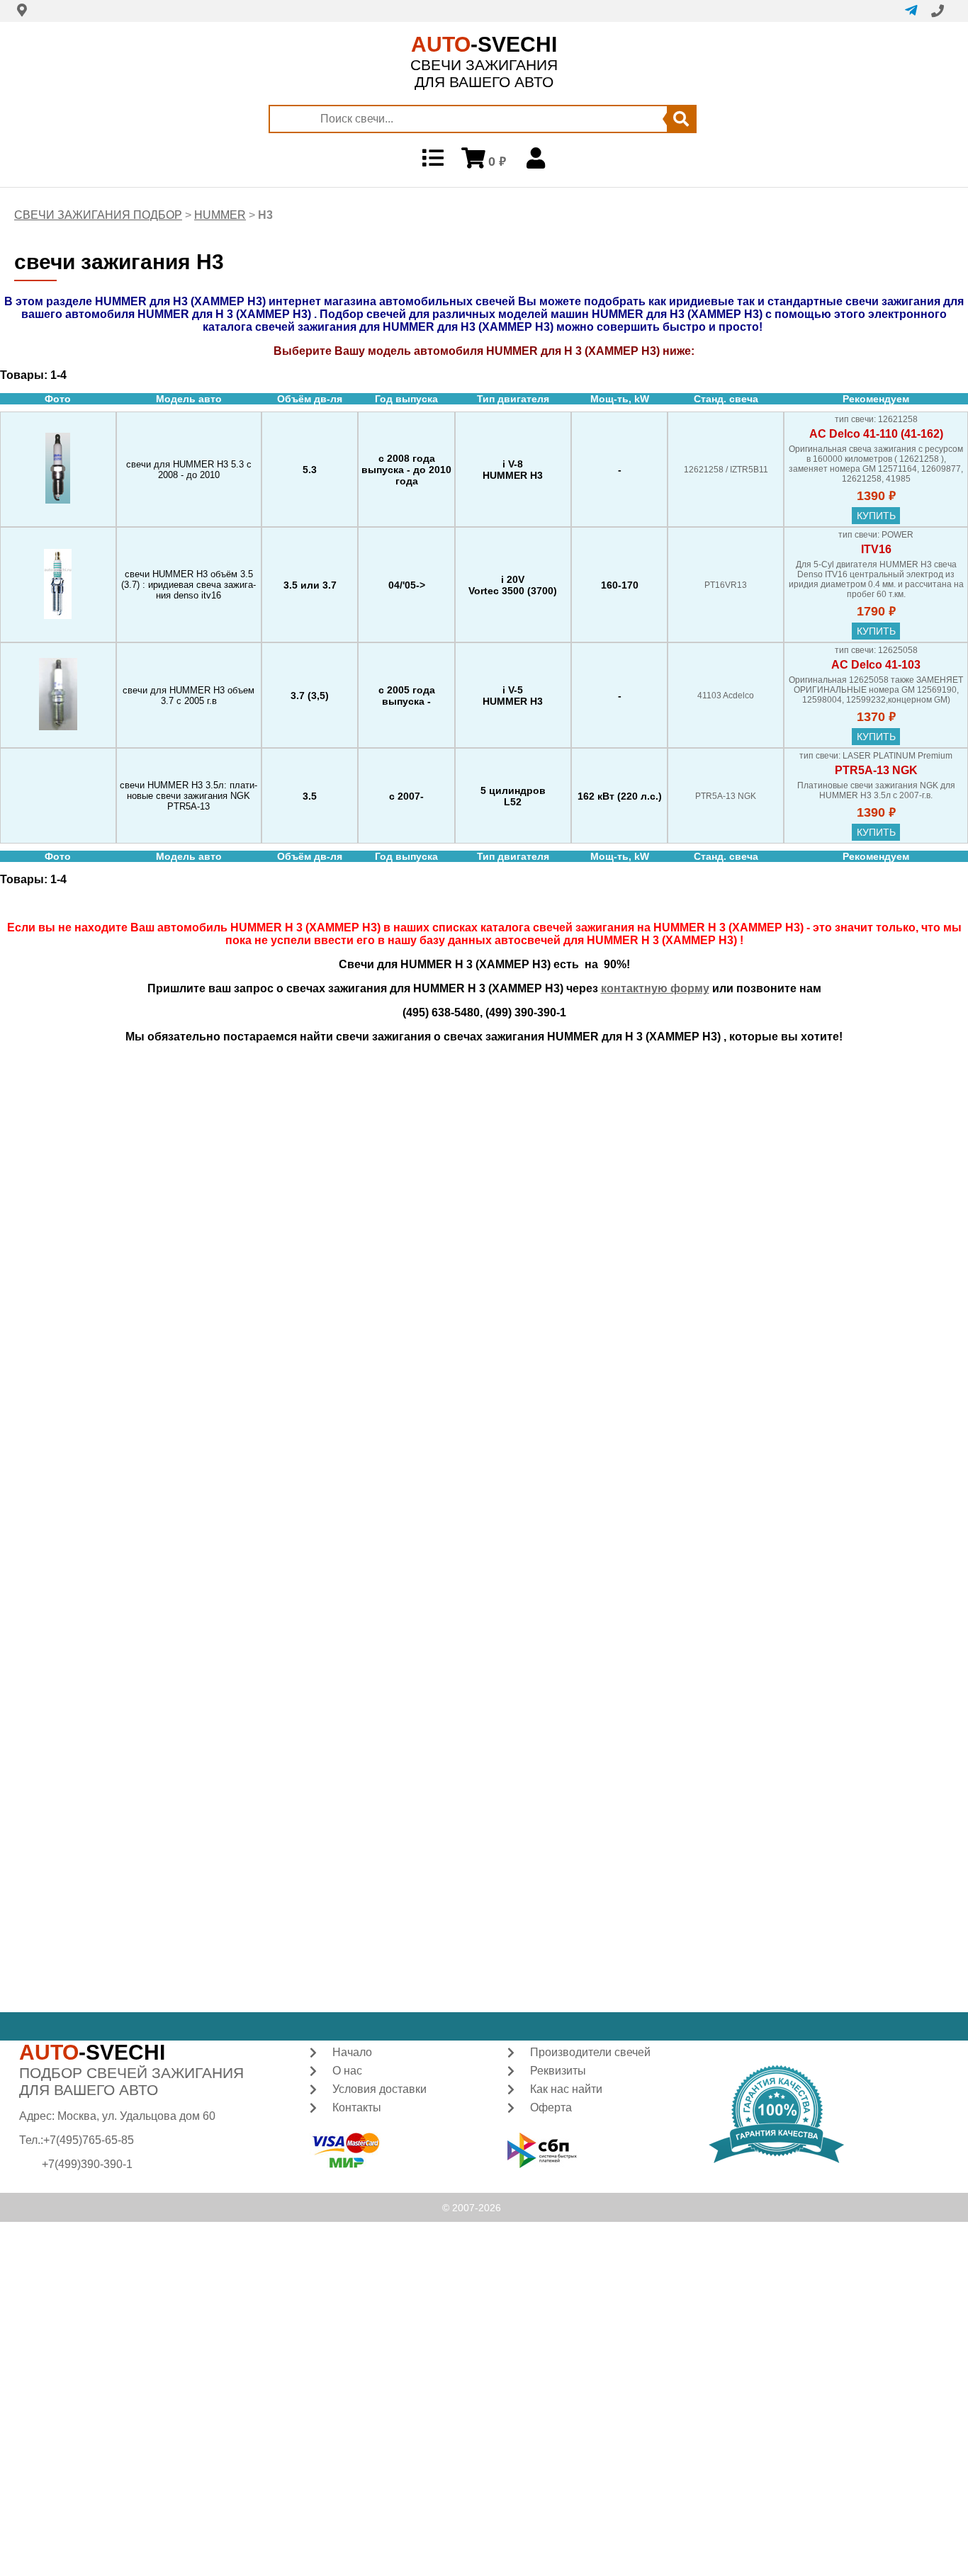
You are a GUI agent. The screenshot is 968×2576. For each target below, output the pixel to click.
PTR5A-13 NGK (876, 770)
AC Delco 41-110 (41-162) (876, 434)
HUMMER (220, 215)
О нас (347, 2071)
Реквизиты (558, 2071)
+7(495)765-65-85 (89, 2140)
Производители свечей (590, 2052)
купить (876, 516)
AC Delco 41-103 (876, 665)
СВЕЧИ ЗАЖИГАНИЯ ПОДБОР (98, 215)
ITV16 (876, 549)
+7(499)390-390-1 (87, 2164)
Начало (352, 2052)
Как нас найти (566, 2089)
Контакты (357, 2107)
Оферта (551, 2107)
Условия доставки (379, 2089)
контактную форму (655, 988)
